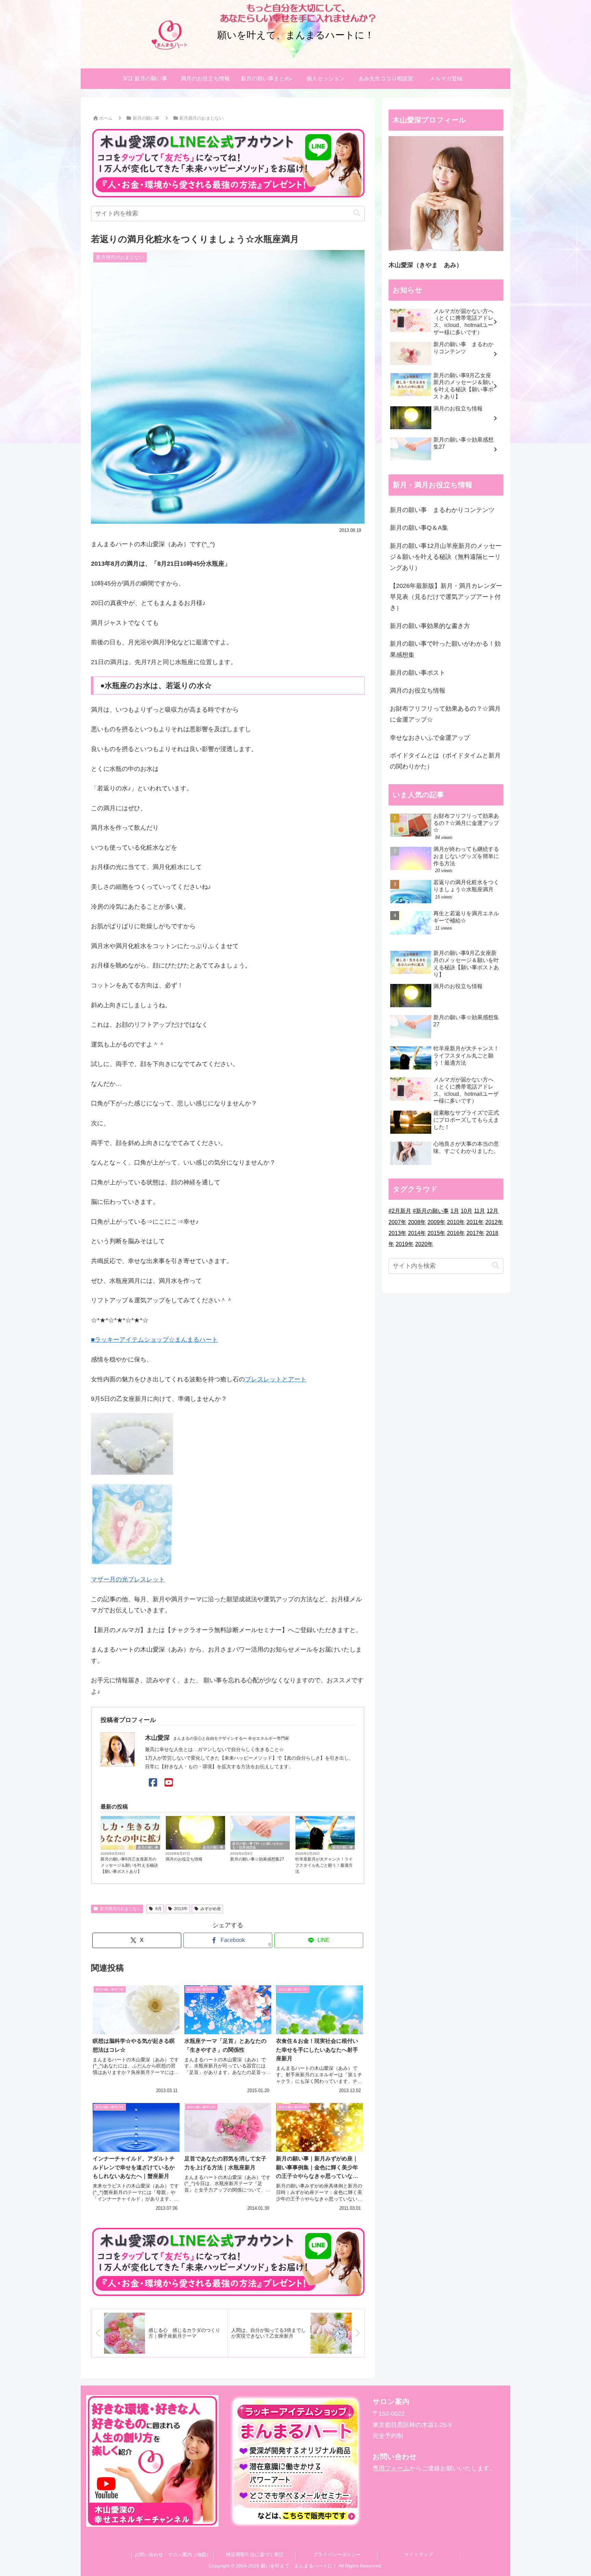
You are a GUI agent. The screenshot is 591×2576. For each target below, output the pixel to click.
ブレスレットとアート (276, 1379)
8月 (159, 1909)
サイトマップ (419, 2554)
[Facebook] (153, 1783)
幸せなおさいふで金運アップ (430, 738)
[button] (357, 213)
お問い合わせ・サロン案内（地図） (173, 2554)
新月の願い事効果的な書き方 (430, 626)
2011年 (475, 1222)
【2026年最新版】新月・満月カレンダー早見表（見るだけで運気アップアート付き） (446, 597)
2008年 (417, 1222)
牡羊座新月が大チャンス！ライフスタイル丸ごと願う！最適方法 (324, 1865)
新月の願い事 (148, 1847)
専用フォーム (391, 2468)
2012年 (494, 1222)
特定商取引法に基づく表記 (255, 2554)
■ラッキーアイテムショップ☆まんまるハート (154, 1340)
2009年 (436, 1222)
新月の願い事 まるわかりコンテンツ (442, 510)
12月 (492, 1211)
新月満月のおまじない (120, 1909)
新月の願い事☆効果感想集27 (257, 1859)
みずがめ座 (211, 1909)
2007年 (397, 1222)
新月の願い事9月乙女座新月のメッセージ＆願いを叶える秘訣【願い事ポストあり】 (129, 1865)
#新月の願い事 (431, 1211)
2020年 (424, 1244)
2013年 (181, 1909)
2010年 (456, 1222)
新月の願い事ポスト (418, 673)
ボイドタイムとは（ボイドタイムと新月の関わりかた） (445, 761)
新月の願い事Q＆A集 (419, 528)
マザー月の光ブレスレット (128, 1579)
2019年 (405, 1244)
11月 (480, 1211)
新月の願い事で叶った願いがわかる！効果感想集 (258, 1845)
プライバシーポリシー (337, 2554)
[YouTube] (169, 1783)
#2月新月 (400, 1211)
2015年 (436, 1233)
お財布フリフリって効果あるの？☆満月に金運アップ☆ (445, 714)
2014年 (417, 1233)
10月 (467, 1211)
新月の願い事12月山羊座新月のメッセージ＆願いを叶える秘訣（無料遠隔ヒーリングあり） (446, 557)
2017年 (475, 1233)
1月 (455, 1211)
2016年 (456, 1233)
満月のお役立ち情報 (184, 1859)
